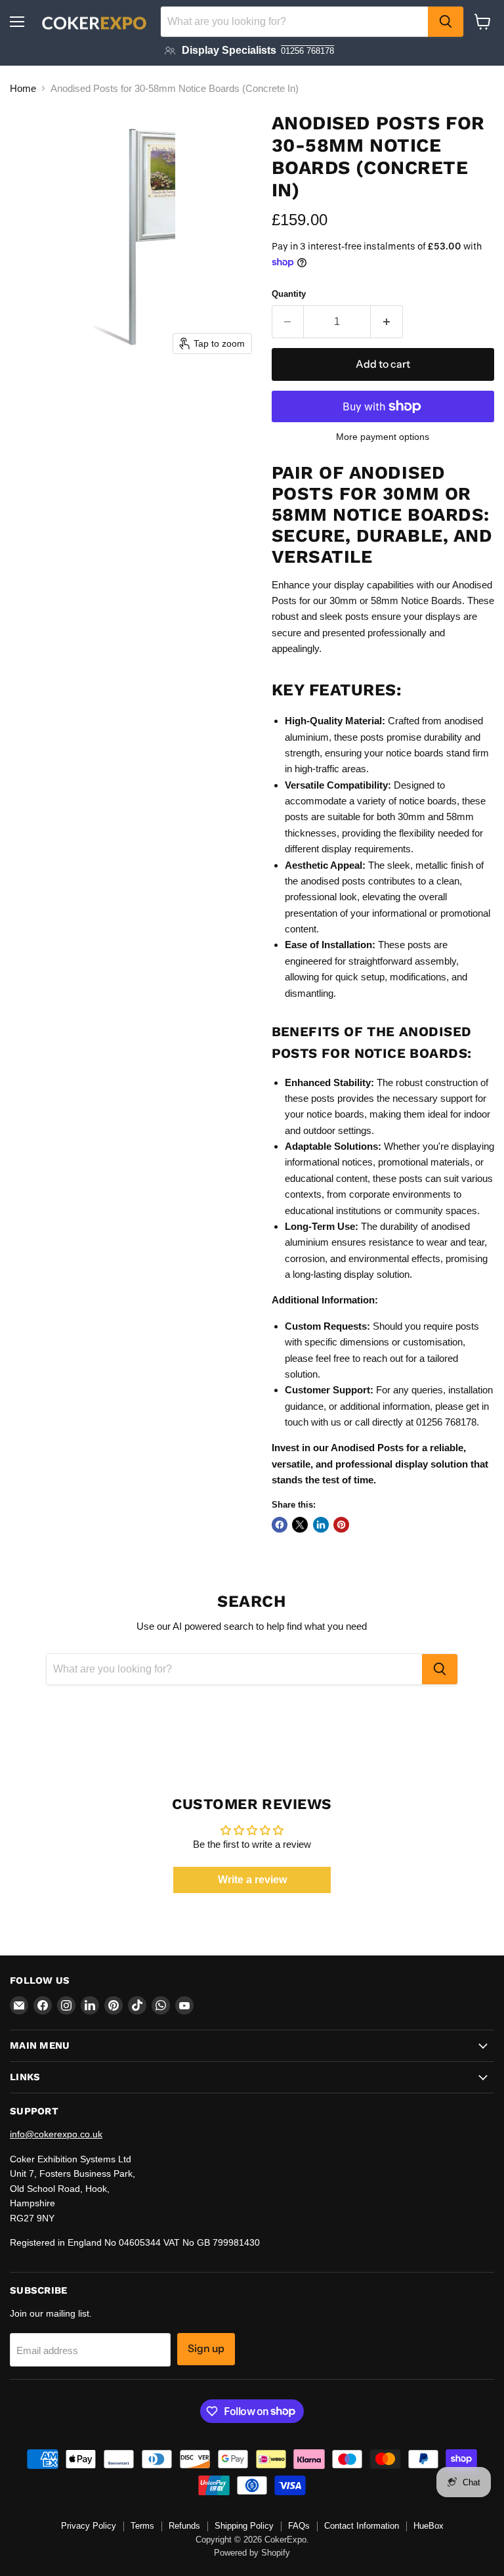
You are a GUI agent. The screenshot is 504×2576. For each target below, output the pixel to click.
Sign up (206, 2348)
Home (23, 88)
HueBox (429, 2526)
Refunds (184, 2526)
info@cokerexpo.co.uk (56, 2134)
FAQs (299, 2526)
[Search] (446, 22)
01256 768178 (307, 51)
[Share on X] (300, 1525)
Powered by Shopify (252, 2553)
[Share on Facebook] (280, 1525)
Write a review (252, 1880)
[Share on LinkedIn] (321, 1525)
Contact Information (362, 2526)
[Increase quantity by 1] (387, 322)
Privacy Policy (89, 2526)
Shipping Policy (244, 2526)
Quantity (289, 294)
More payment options (383, 437)
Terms (142, 2526)
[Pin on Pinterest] (341, 1525)
